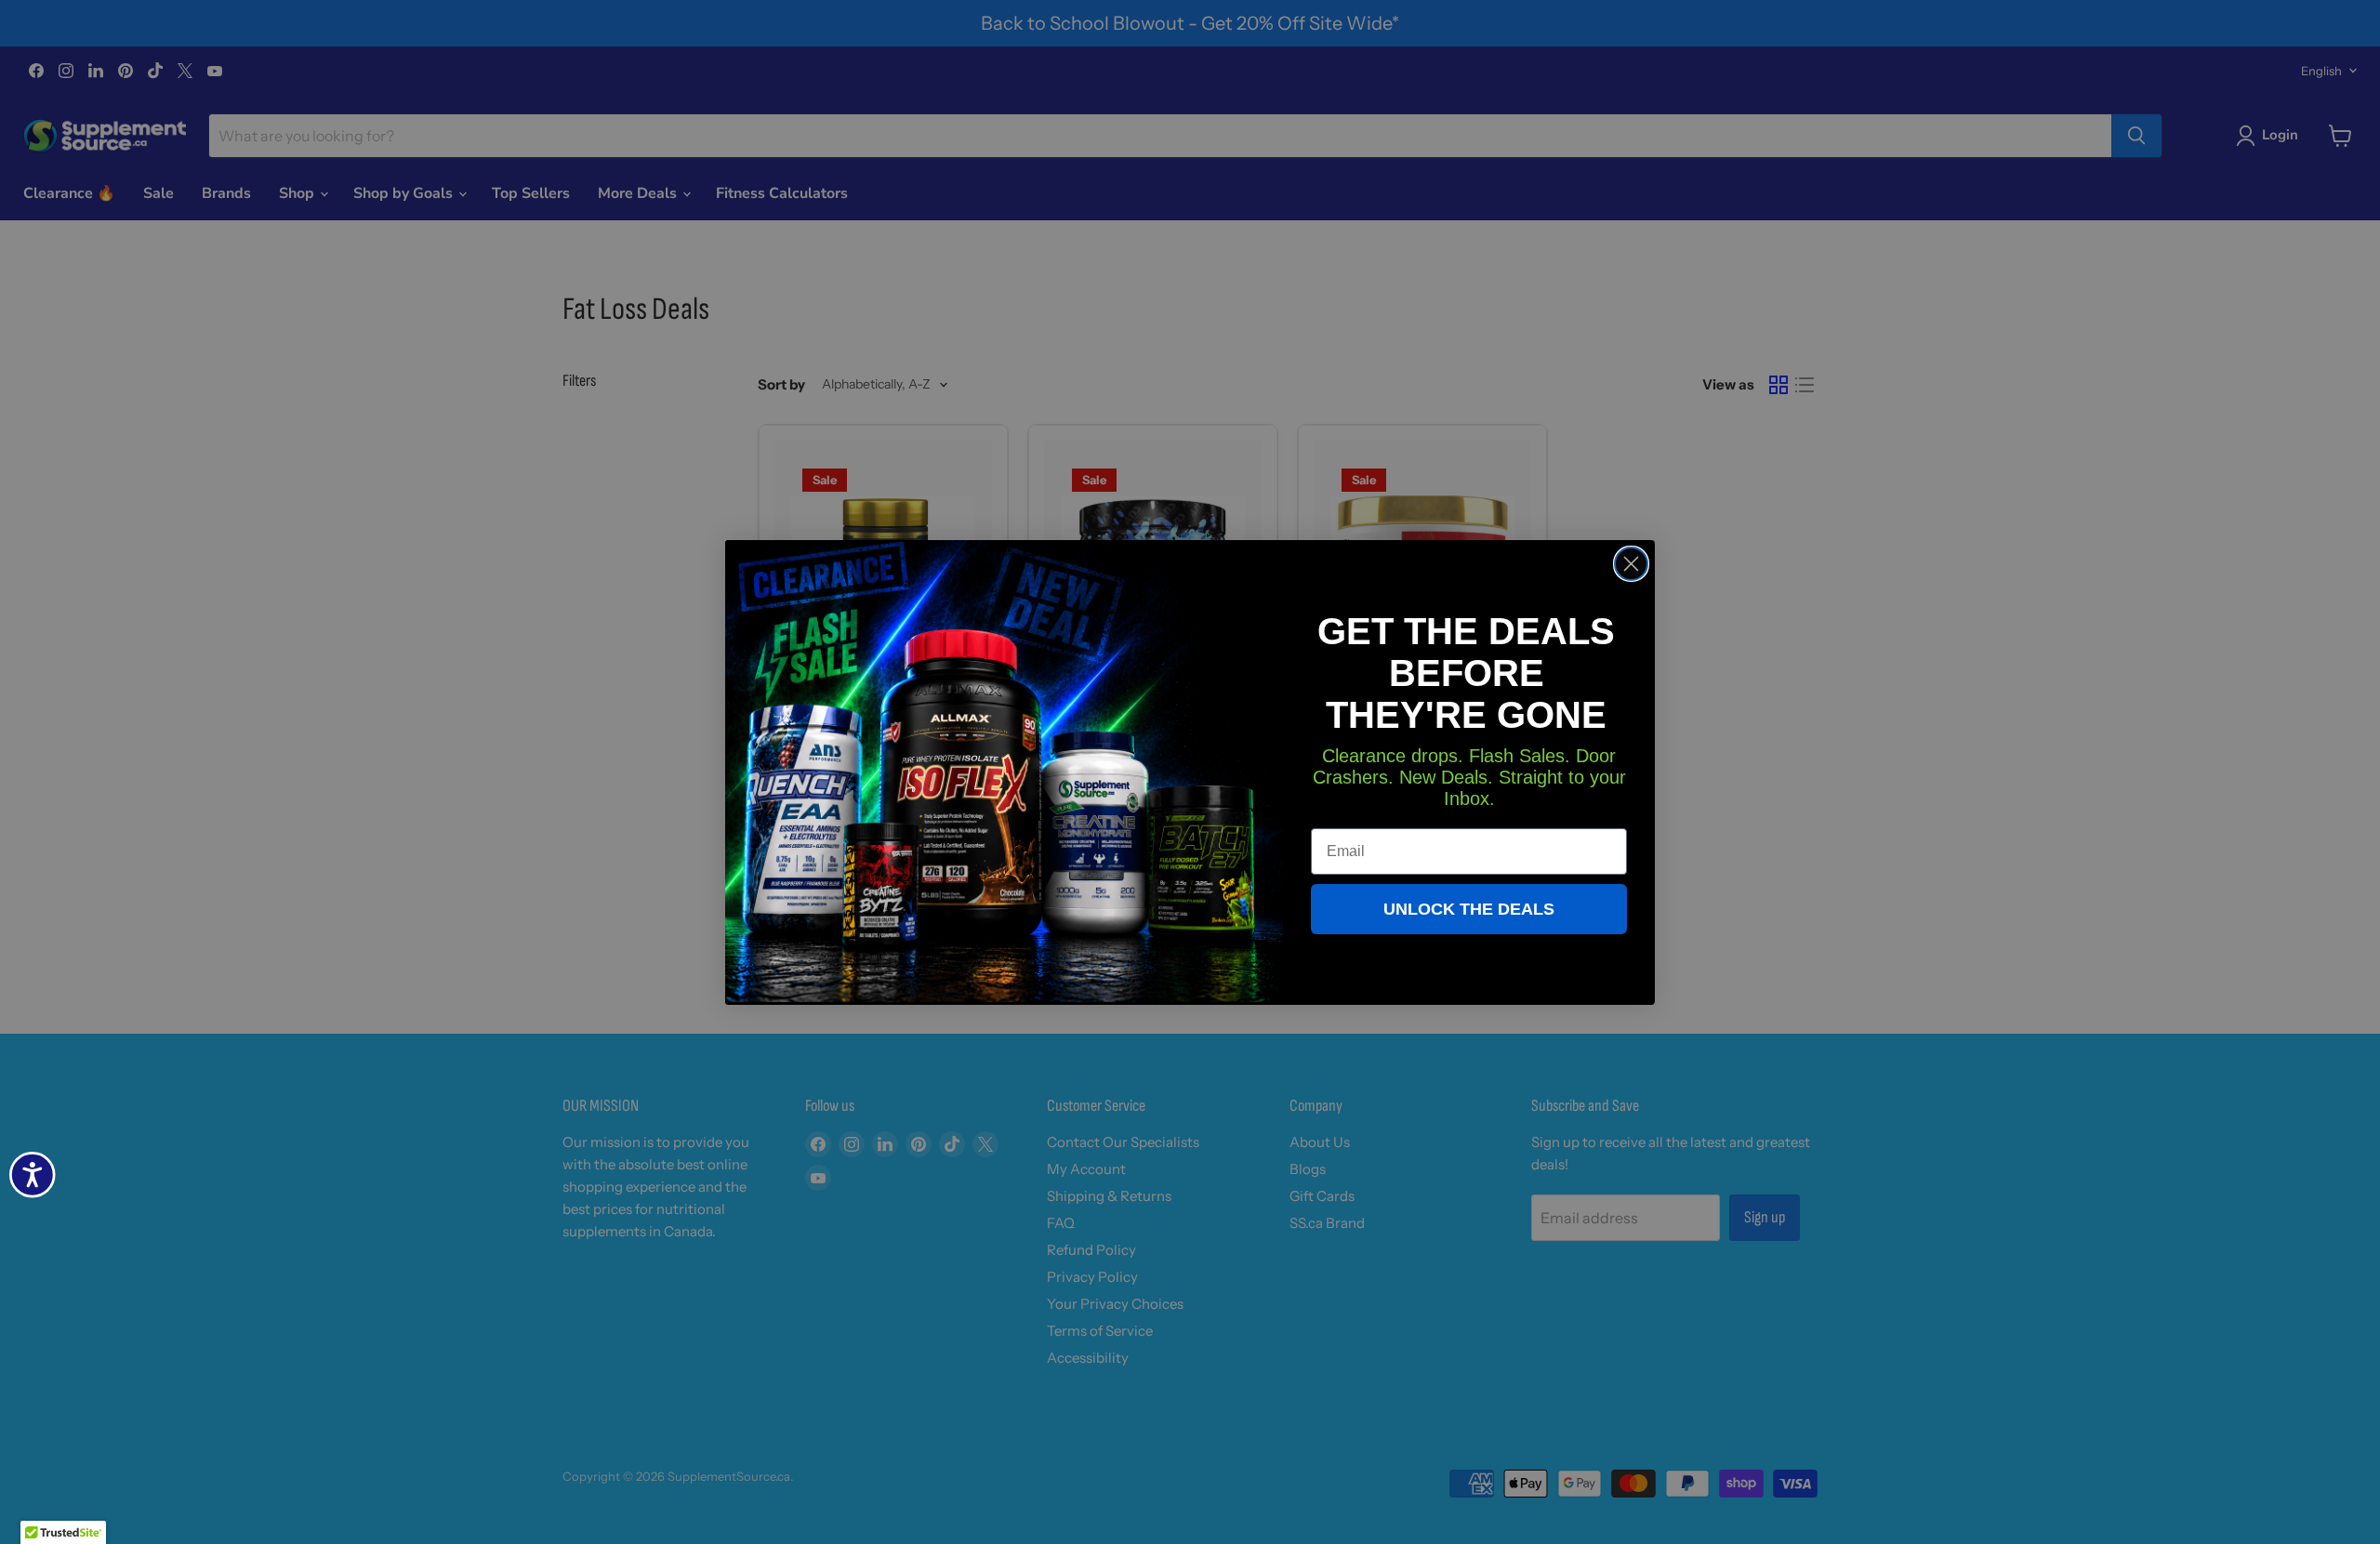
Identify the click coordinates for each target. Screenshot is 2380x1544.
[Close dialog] (1631, 564)
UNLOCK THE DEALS (1469, 909)
